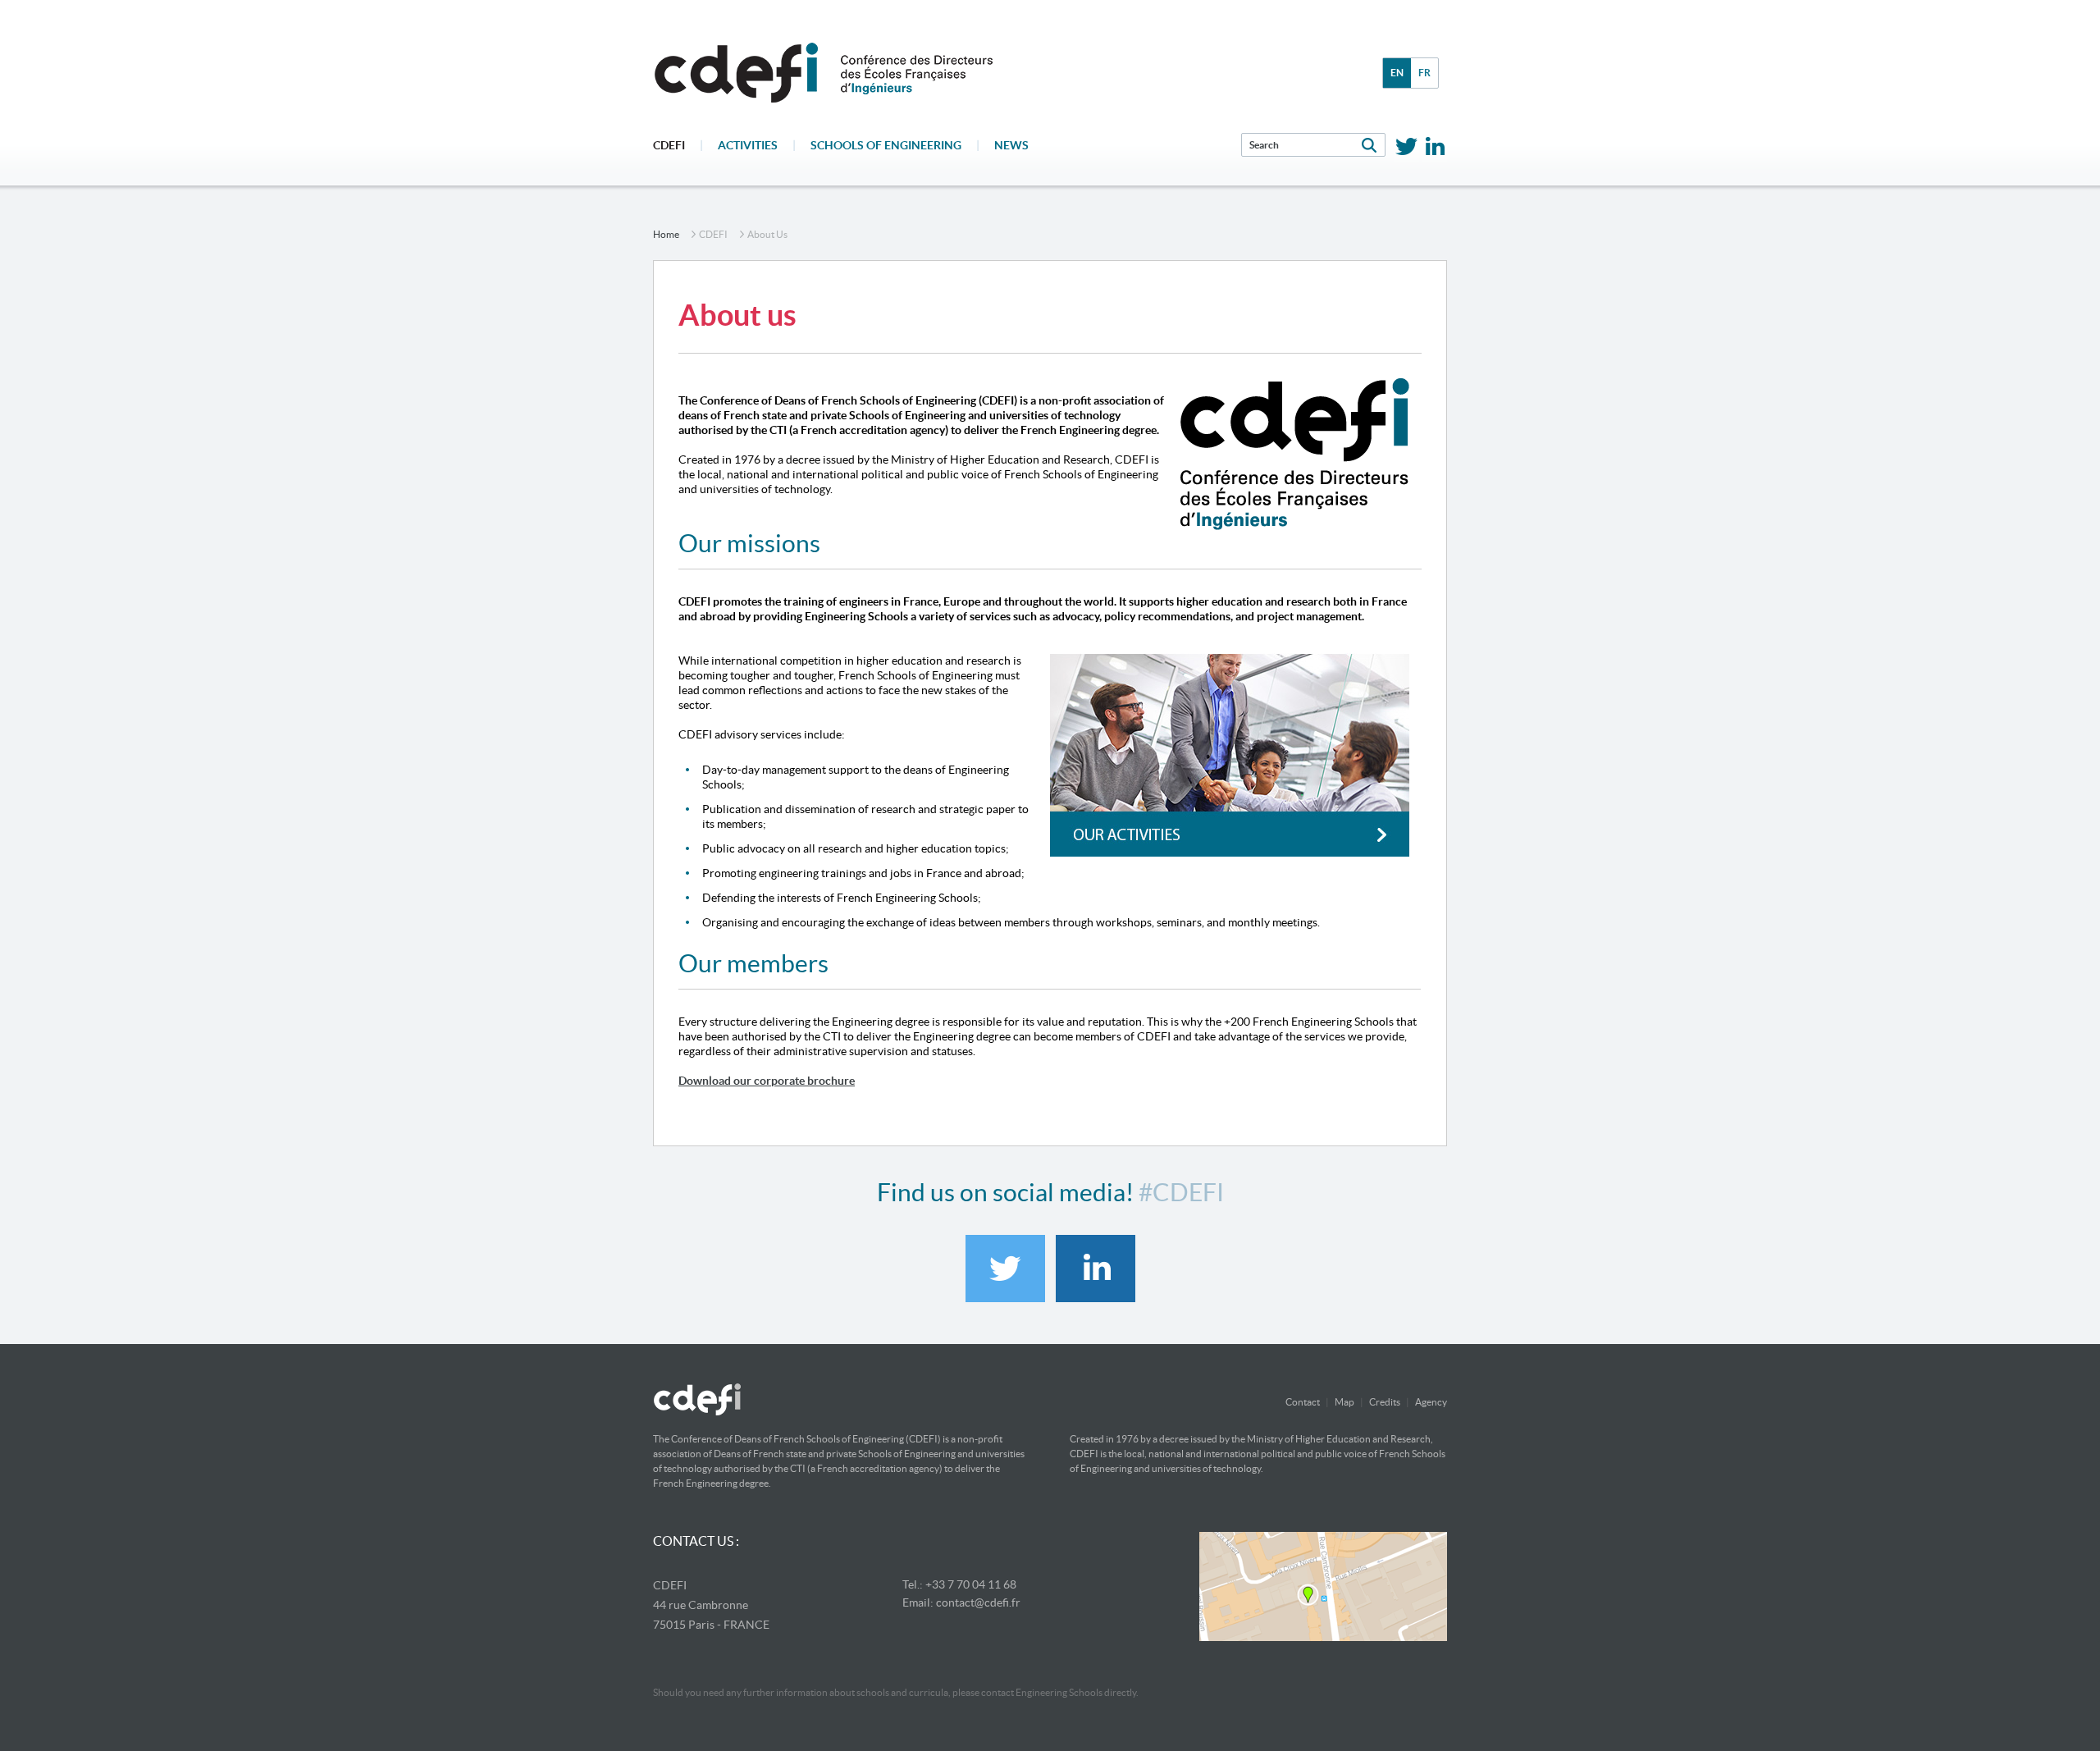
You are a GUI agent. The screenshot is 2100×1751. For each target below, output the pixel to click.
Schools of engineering (886, 145)
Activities (748, 145)
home (666, 234)
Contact (1303, 1402)
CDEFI (669, 145)
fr (1424, 73)
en (1397, 73)
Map (1344, 1402)
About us (767, 234)
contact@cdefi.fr (978, 1602)
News (1011, 145)
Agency (1431, 1402)
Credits (1385, 1402)
